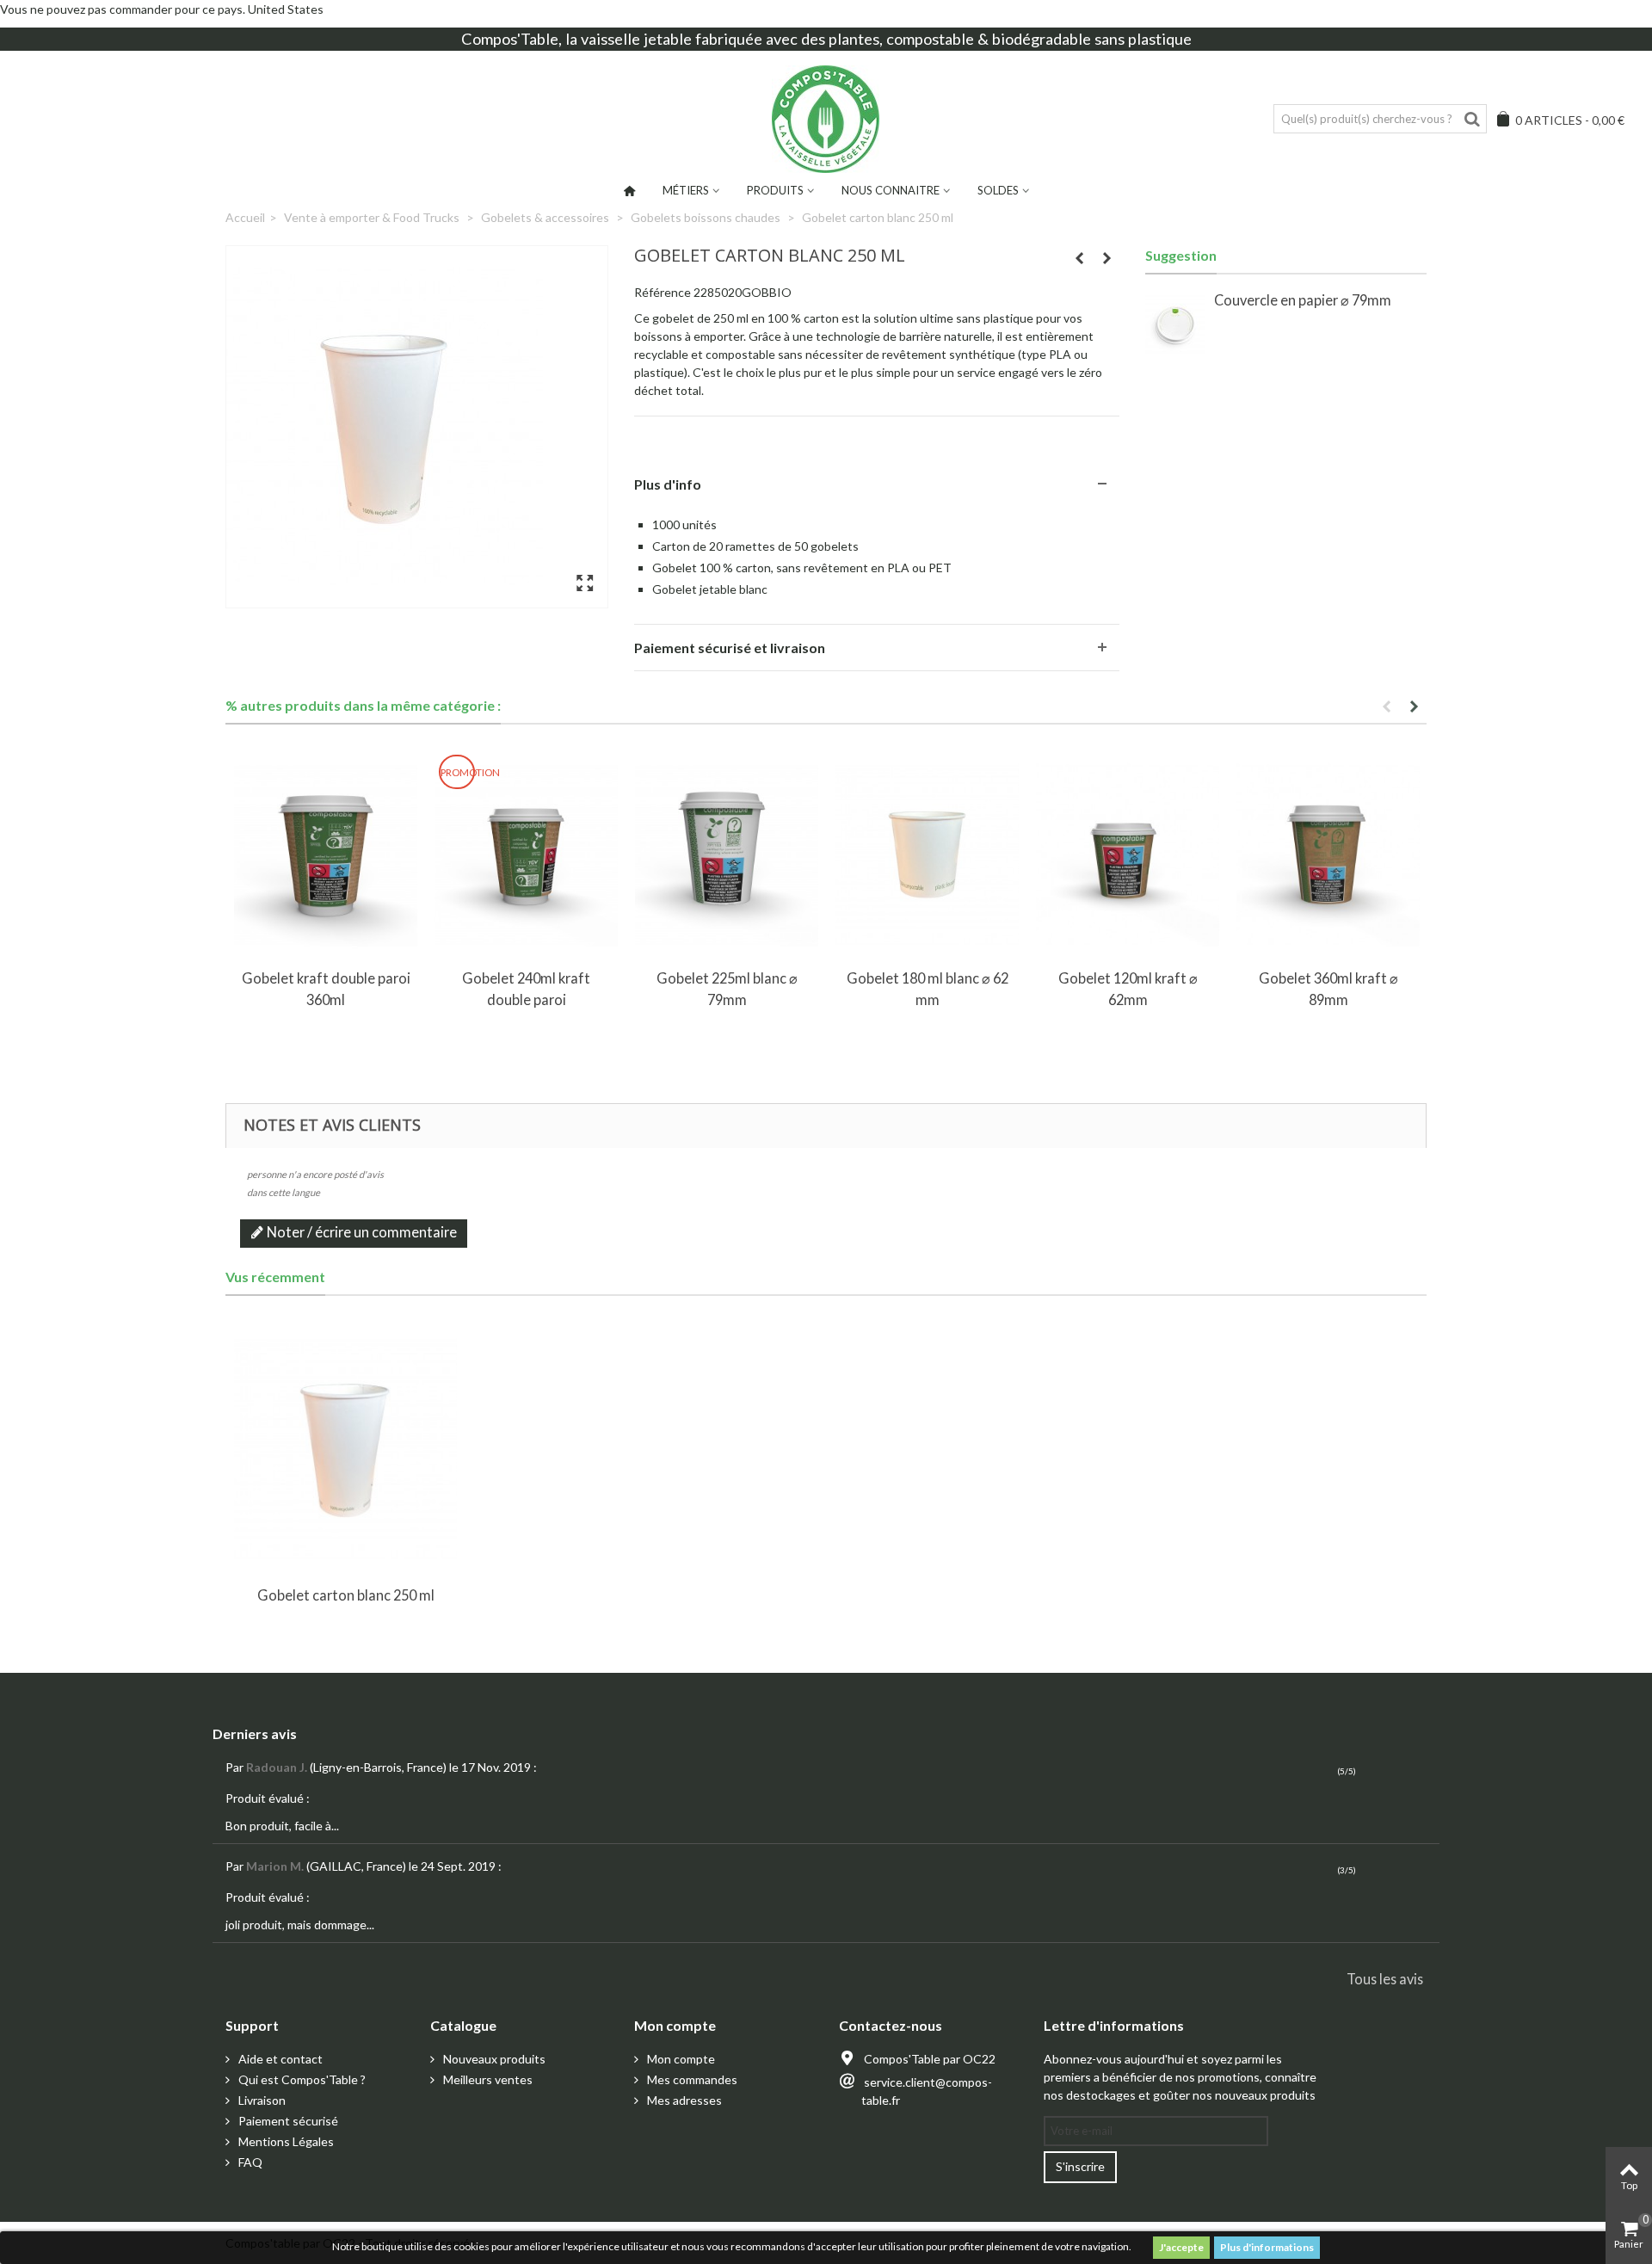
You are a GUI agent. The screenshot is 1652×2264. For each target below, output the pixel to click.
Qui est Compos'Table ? (301, 2079)
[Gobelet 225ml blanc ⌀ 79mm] (727, 855)
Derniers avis (255, 1733)
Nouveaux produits (493, 2059)
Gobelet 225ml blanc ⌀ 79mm (727, 988)
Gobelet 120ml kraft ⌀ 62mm (1128, 988)
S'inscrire (1080, 2166)
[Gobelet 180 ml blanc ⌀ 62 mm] (927, 855)
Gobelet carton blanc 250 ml (346, 1595)
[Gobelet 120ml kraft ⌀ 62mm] (1128, 855)
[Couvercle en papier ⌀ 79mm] (1175, 324)
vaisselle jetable (636, 39)
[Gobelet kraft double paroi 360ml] (326, 855)
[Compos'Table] (826, 119)
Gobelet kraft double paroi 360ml (326, 988)
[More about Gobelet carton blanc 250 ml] (345, 1449)
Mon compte (680, 2059)
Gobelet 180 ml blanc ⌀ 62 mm (928, 988)
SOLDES (998, 190)
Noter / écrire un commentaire (361, 1232)
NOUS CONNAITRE (891, 190)
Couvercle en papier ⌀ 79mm (1303, 300)
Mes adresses (683, 2100)
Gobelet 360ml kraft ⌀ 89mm (1328, 988)
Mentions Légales (285, 2141)
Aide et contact (279, 2059)
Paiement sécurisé (287, 2121)
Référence (663, 292)
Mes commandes (691, 2079)
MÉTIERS (686, 190)
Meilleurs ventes (487, 2079)
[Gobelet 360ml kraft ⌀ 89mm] (1328, 855)
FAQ (249, 2162)
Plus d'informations (1267, 2247)
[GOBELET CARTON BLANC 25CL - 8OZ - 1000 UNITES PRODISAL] (417, 427)
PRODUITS (775, 190)
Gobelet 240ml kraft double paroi (526, 988)
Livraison (261, 2100)
